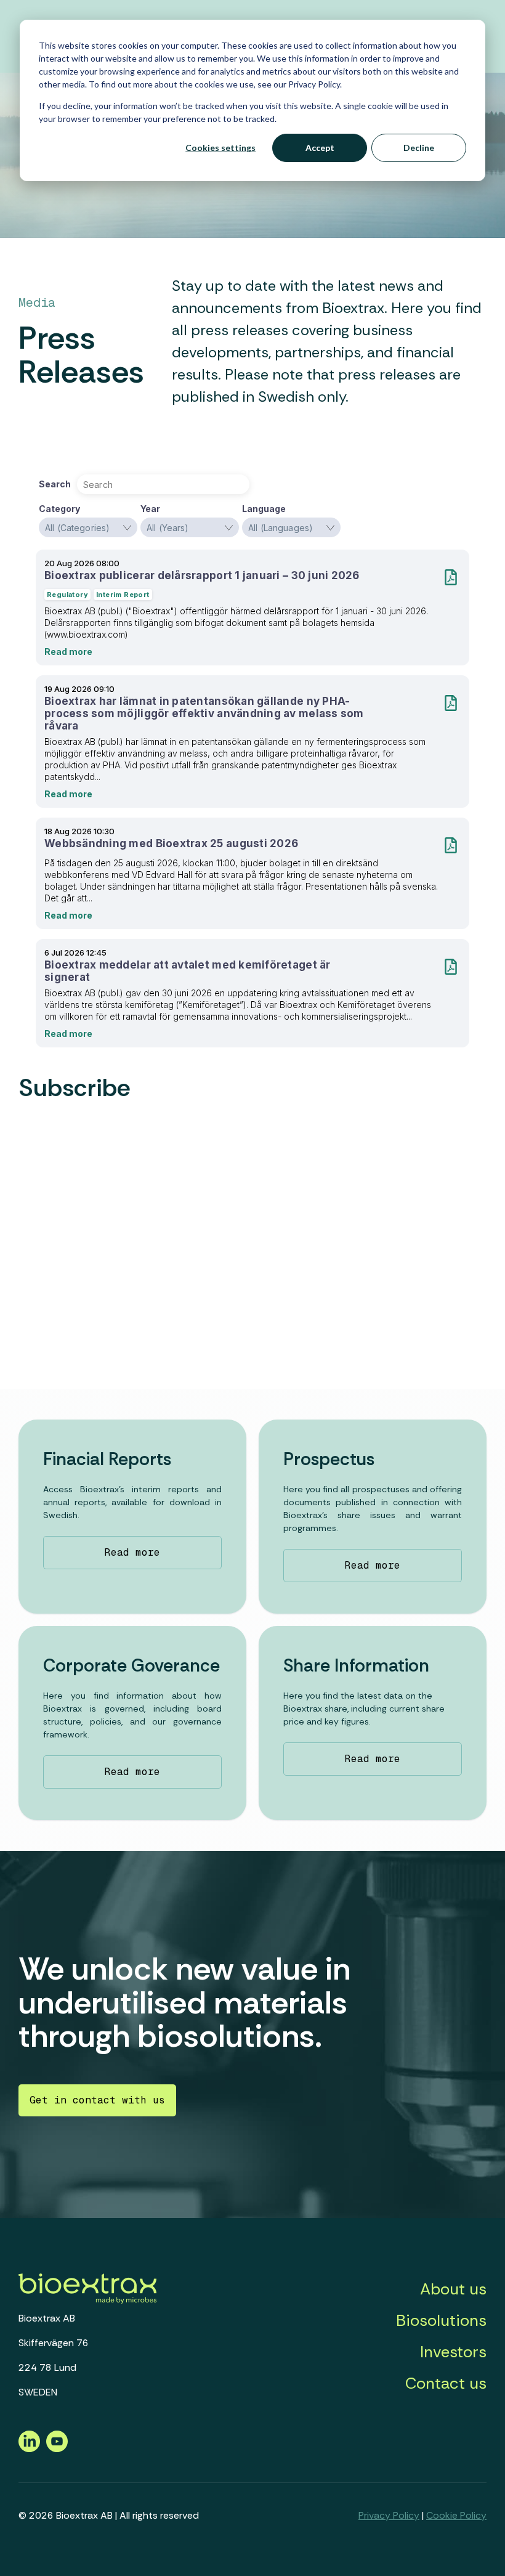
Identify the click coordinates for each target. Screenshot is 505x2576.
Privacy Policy (389, 2515)
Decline (419, 148)
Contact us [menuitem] (446, 2383)
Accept (320, 148)
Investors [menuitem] (453, 2352)
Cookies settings (220, 148)
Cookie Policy (456, 2515)
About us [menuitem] (453, 2289)
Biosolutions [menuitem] (441, 2320)
